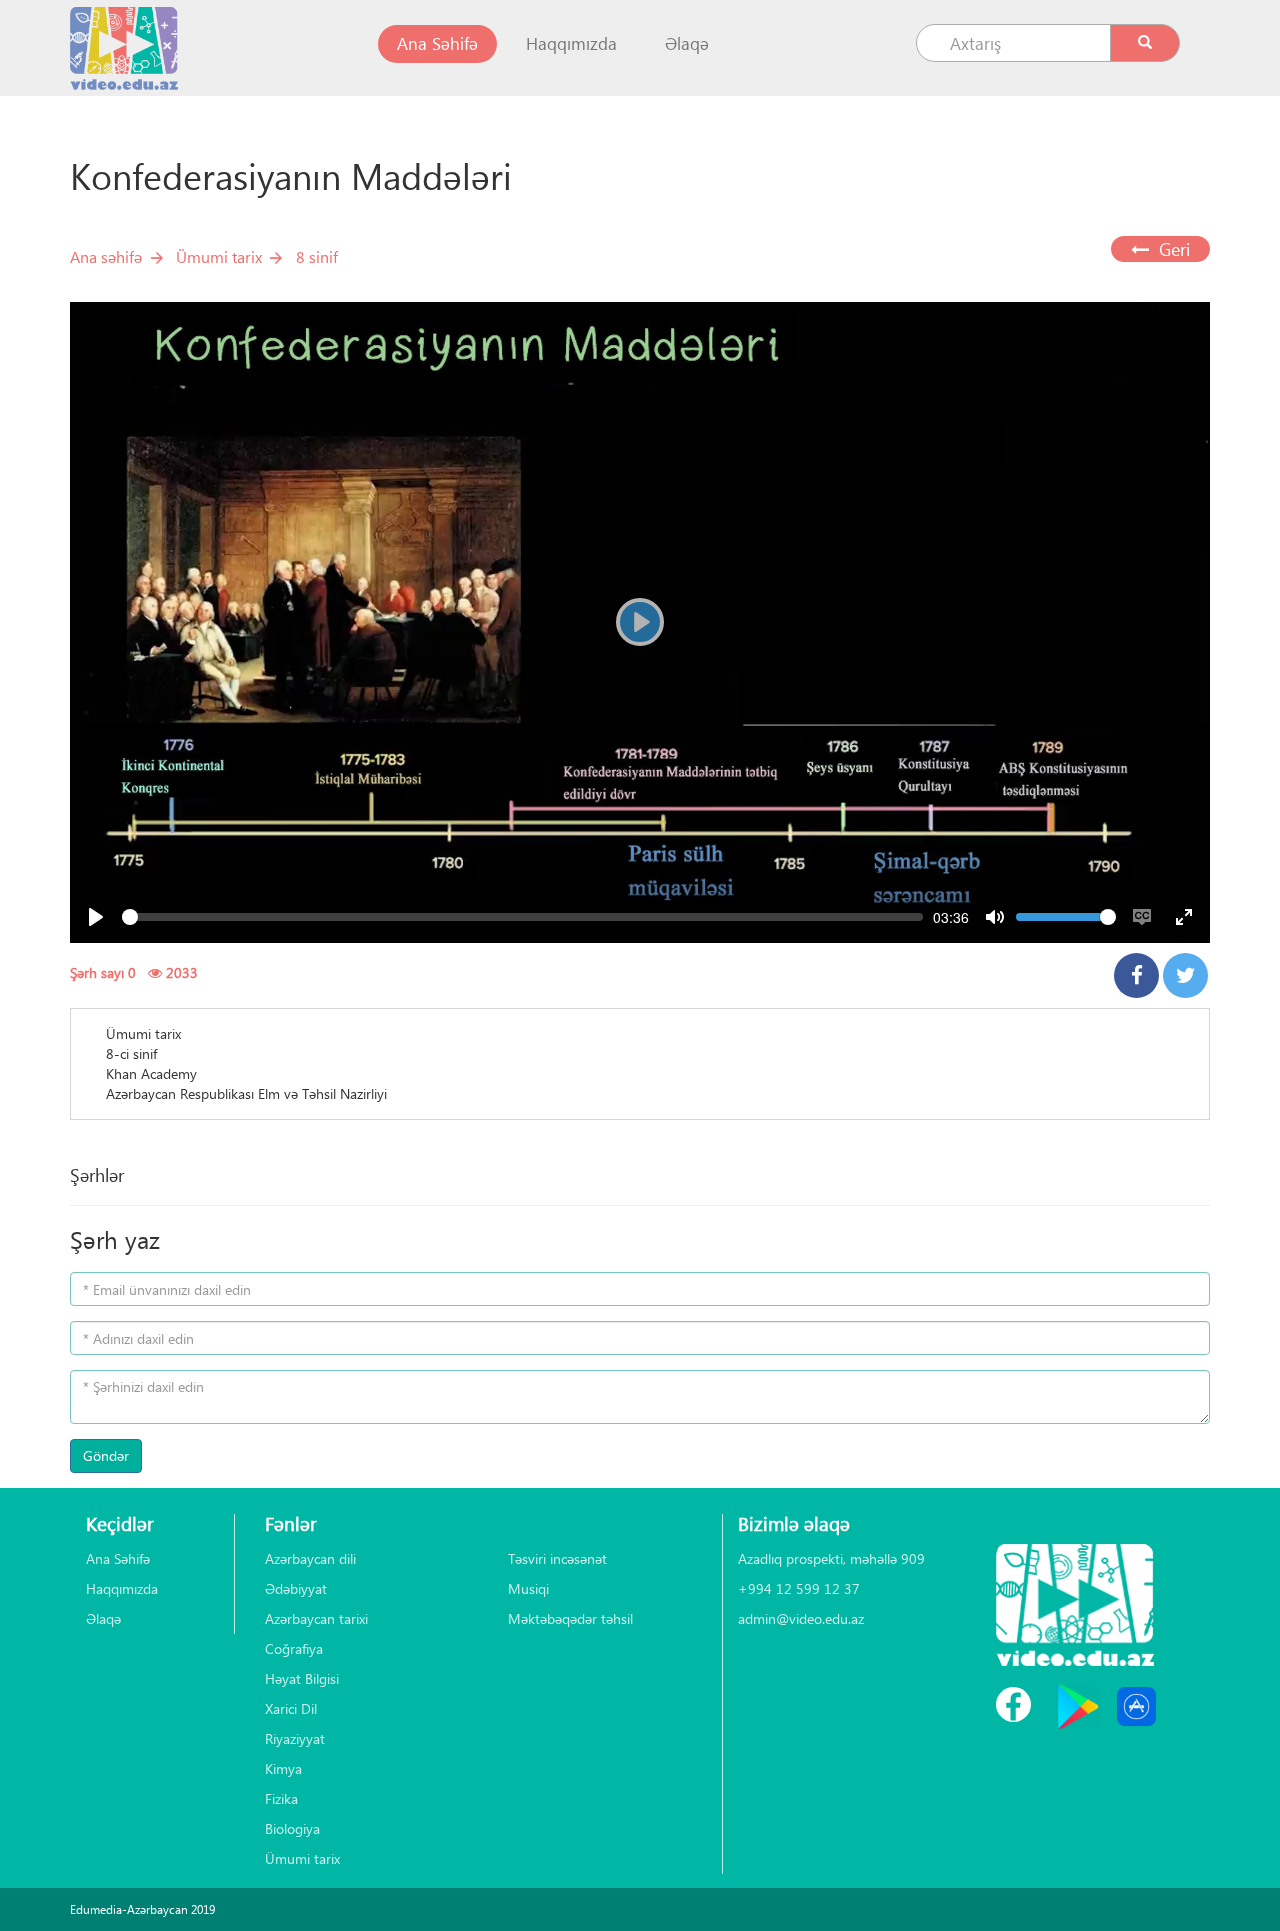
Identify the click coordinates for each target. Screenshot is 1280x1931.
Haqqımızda (571, 43)
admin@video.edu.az (801, 1618)
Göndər (106, 1455)
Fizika (281, 1798)
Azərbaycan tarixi (316, 1618)
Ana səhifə (106, 256)
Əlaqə (687, 43)
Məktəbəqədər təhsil (570, 1618)
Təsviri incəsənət (557, 1558)
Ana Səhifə (447, 43)
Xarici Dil (291, 1708)
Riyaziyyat (295, 1738)
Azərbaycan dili (310, 1558)
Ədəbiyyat (296, 1588)
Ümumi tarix (219, 256)
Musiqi (528, 1588)
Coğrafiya (294, 1648)
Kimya (283, 1768)
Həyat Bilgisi (302, 1678)
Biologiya (292, 1828)
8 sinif (317, 256)
